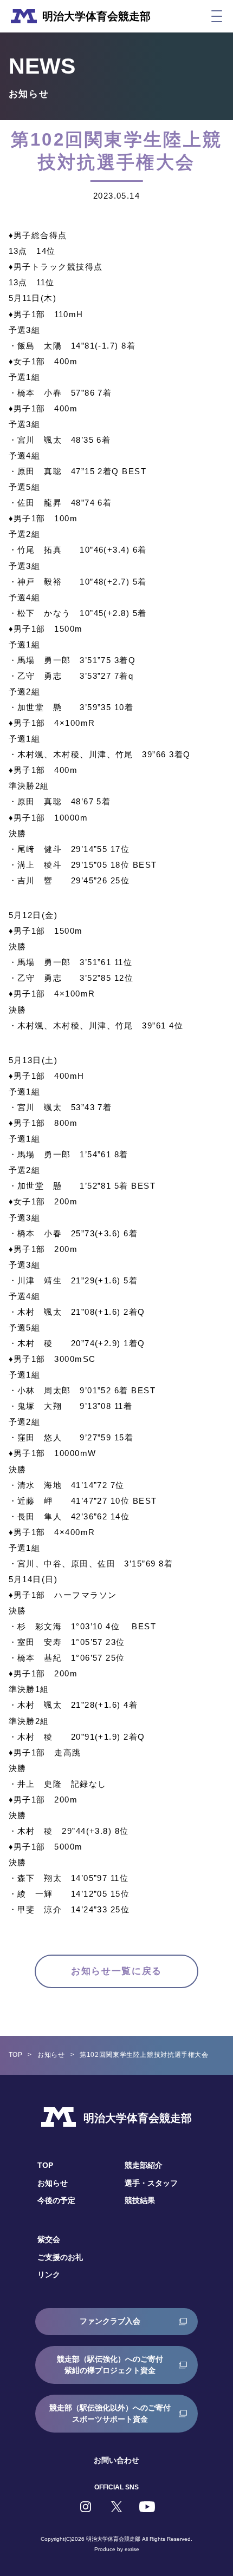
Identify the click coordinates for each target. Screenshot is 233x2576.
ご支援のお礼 (60, 2257)
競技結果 (140, 2200)
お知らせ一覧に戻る (116, 1971)
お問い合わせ (116, 2460)
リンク (49, 2275)
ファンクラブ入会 (110, 2321)
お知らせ (51, 2055)
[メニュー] (217, 16)
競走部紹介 (144, 2165)
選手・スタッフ (151, 2183)
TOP (16, 2055)
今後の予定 (56, 2200)
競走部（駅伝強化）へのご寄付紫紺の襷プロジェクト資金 (110, 2365)
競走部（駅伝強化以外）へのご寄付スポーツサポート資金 (110, 2413)
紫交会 (49, 2239)
